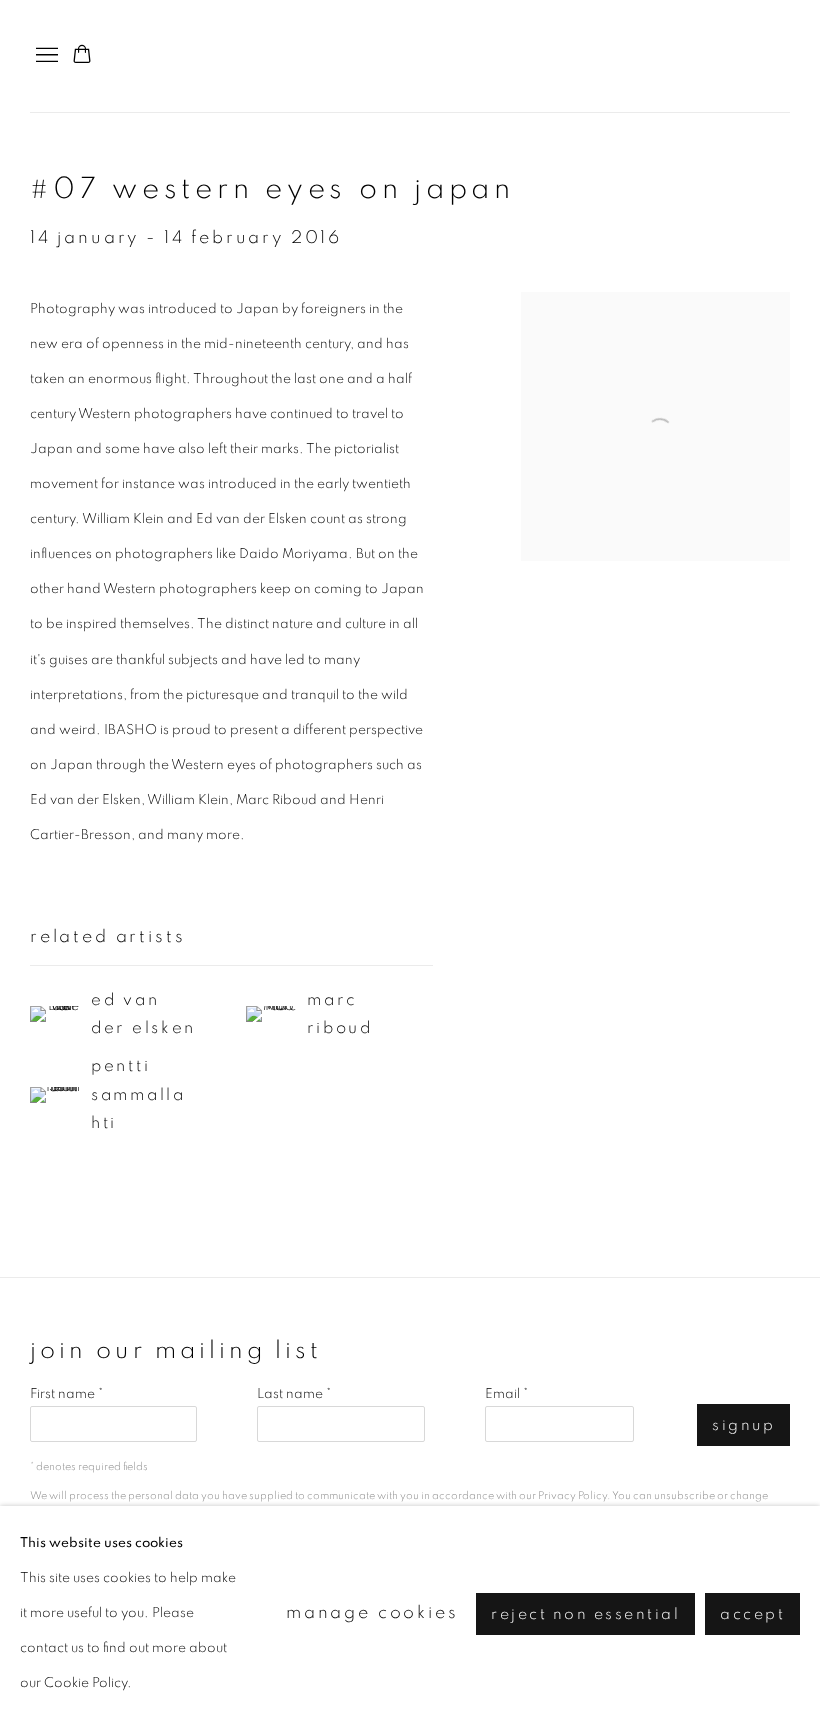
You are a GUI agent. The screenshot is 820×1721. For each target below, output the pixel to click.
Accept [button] (752, 1613)
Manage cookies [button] (372, 1613)
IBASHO (750, 56)
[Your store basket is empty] (82, 56)
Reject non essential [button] (585, 1613)
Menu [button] (45, 56)
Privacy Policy (572, 1495)
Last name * (294, 1394)
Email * (506, 1394)
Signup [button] (743, 1425)
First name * (66, 1394)
